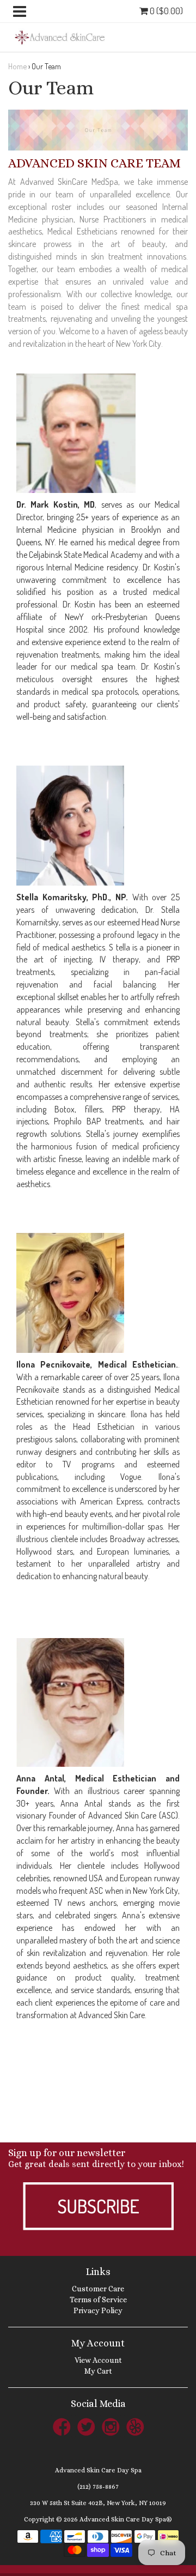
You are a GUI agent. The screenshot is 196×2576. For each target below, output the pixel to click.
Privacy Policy (98, 2310)
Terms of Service (98, 2300)
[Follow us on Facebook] (62, 2426)
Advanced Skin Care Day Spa (98, 2470)
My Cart (98, 2371)
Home (17, 66)
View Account (98, 2360)
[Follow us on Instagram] (111, 2426)
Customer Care (98, 2289)
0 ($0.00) (166, 11)
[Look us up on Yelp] (135, 2426)
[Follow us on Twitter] (86, 2426)
